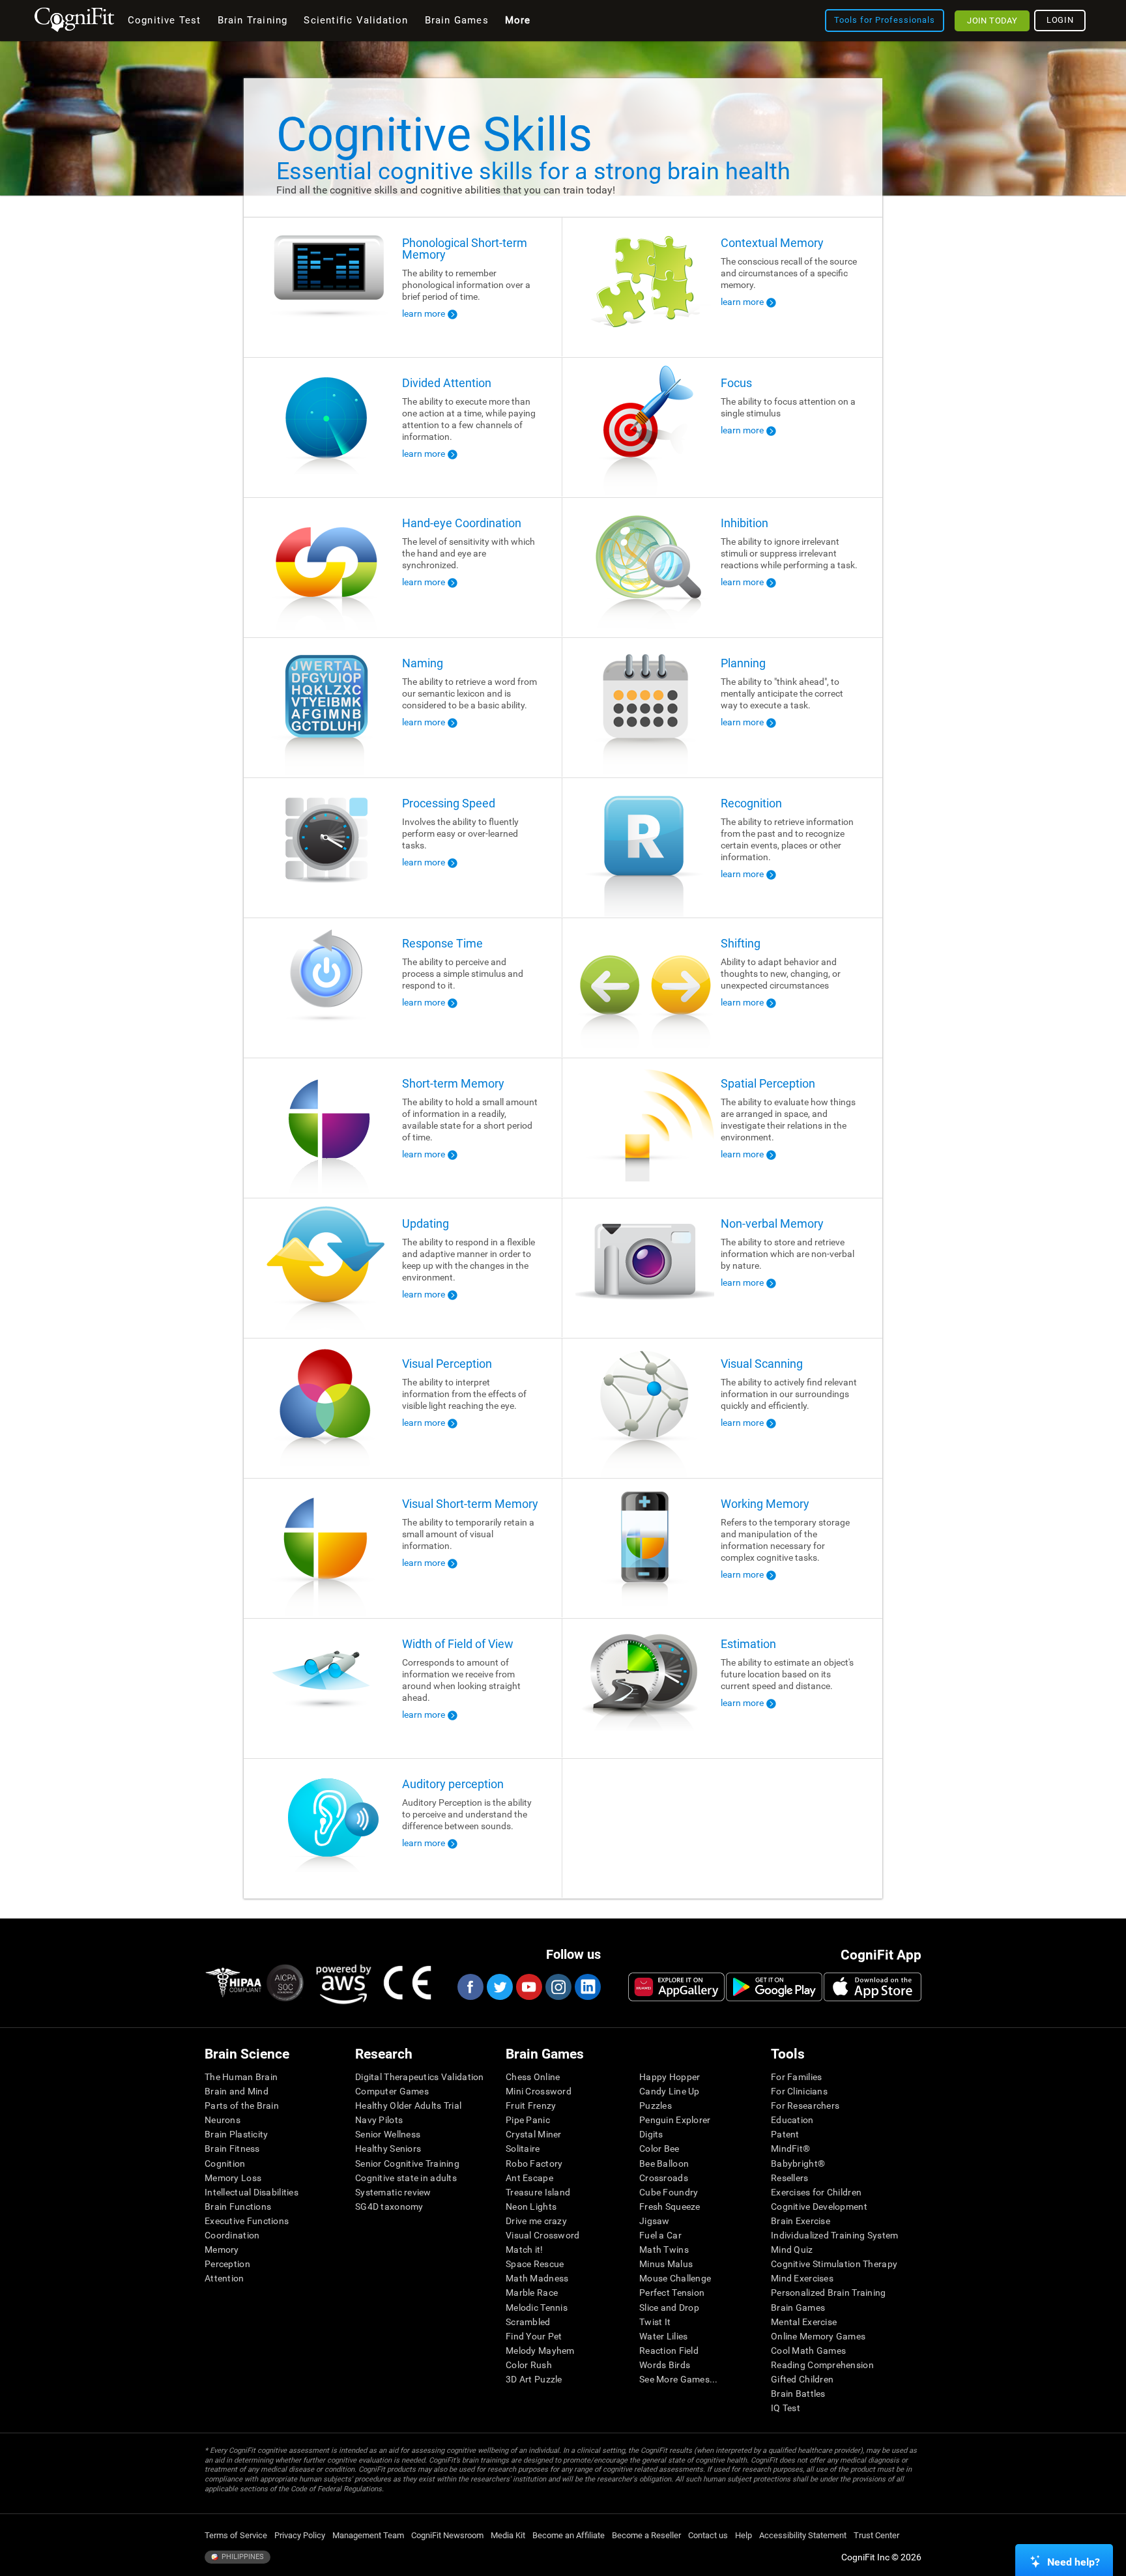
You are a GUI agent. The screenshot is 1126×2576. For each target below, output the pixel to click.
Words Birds (665, 2365)
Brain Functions (238, 2207)
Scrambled (528, 2322)
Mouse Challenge (675, 2278)
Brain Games (798, 2308)
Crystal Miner (534, 2134)
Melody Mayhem (540, 2351)
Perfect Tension (672, 2293)
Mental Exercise (804, 2322)
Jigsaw (655, 2221)
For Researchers (805, 2106)
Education (792, 2120)
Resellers (790, 2178)
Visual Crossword (542, 2235)
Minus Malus (666, 2264)
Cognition (225, 2164)
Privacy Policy (300, 2535)
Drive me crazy (536, 2221)
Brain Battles (798, 2394)
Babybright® (798, 2164)
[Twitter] (499, 1987)
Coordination (232, 2235)
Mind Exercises (802, 2278)
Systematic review (393, 2192)
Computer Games (392, 2091)
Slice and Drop (669, 2308)
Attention (224, 2278)
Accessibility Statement (803, 2535)
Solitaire (523, 2149)
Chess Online (533, 2077)
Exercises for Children (816, 2192)
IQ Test (786, 2408)
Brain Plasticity (236, 2134)
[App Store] (873, 1987)
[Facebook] (470, 1987)
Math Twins (664, 2250)
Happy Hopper (670, 2077)
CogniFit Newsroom (447, 2535)
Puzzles (656, 2106)
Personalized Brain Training (829, 2293)
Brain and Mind (237, 2091)
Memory (222, 2250)
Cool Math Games (808, 2351)
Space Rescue (535, 2264)
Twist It (655, 2322)
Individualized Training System (834, 2235)
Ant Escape (529, 2178)
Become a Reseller (646, 2535)
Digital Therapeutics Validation (420, 2077)
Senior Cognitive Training (407, 2164)
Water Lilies (663, 2336)
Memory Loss (233, 2178)
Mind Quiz (792, 2250)
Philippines (242, 2557)
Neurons (223, 2120)
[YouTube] (528, 1987)
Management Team (368, 2535)
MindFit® (790, 2149)
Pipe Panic (528, 2120)
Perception (227, 2264)
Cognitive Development (819, 2207)
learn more (424, 313)
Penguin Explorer (675, 2120)
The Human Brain (241, 2077)
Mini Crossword (539, 2091)
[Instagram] (558, 1987)
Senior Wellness (388, 2134)
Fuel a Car (660, 2235)
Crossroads (664, 2178)
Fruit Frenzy (531, 2106)
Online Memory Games (818, 2336)
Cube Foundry (669, 2192)
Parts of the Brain (242, 2106)
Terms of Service (236, 2535)
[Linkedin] (587, 1987)
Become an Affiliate (569, 2535)
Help (743, 2535)
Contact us (708, 2535)
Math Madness (537, 2278)
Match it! (525, 2250)
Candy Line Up (670, 2091)
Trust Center (876, 2535)
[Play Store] (774, 1987)
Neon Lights (531, 2207)
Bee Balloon (664, 2164)
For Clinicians (799, 2091)
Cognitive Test (165, 20)
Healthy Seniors (388, 2149)
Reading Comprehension (822, 2365)
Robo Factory (534, 2164)
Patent (785, 2134)
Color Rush (529, 2365)
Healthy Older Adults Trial (408, 2106)
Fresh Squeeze (670, 2207)
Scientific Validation (356, 20)
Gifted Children (802, 2379)
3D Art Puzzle (534, 2379)
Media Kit (508, 2535)
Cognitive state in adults (406, 2178)
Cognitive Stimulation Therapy (834, 2264)
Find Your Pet (534, 2336)
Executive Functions (247, 2221)
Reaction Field (669, 2351)
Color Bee (659, 2149)
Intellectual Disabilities (252, 2192)
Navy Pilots (379, 2120)
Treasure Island (538, 2192)
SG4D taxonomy (389, 2207)
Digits (651, 2134)
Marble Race (532, 2293)
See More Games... (679, 2379)
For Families (796, 2077)
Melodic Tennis (537, 2308)
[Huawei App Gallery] (676, 1987)
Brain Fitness (232, 2149)
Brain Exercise (801, 2221)
